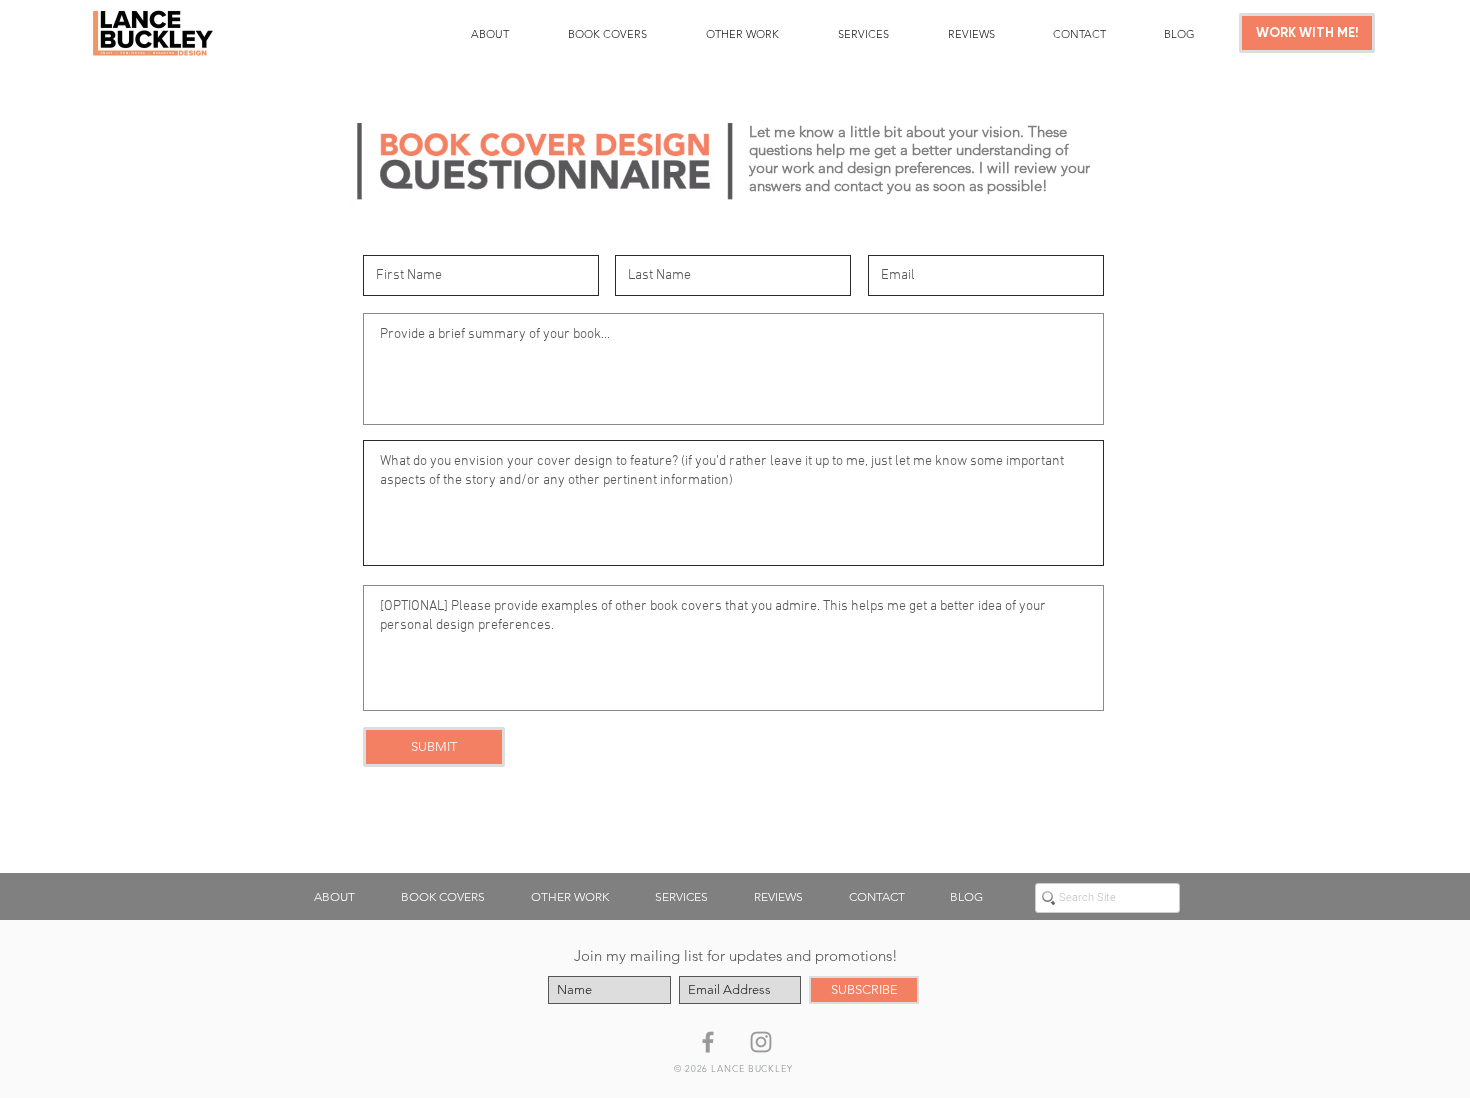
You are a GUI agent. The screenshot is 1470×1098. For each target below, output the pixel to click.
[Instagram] (761, 1042)
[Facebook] (708, 1042)
